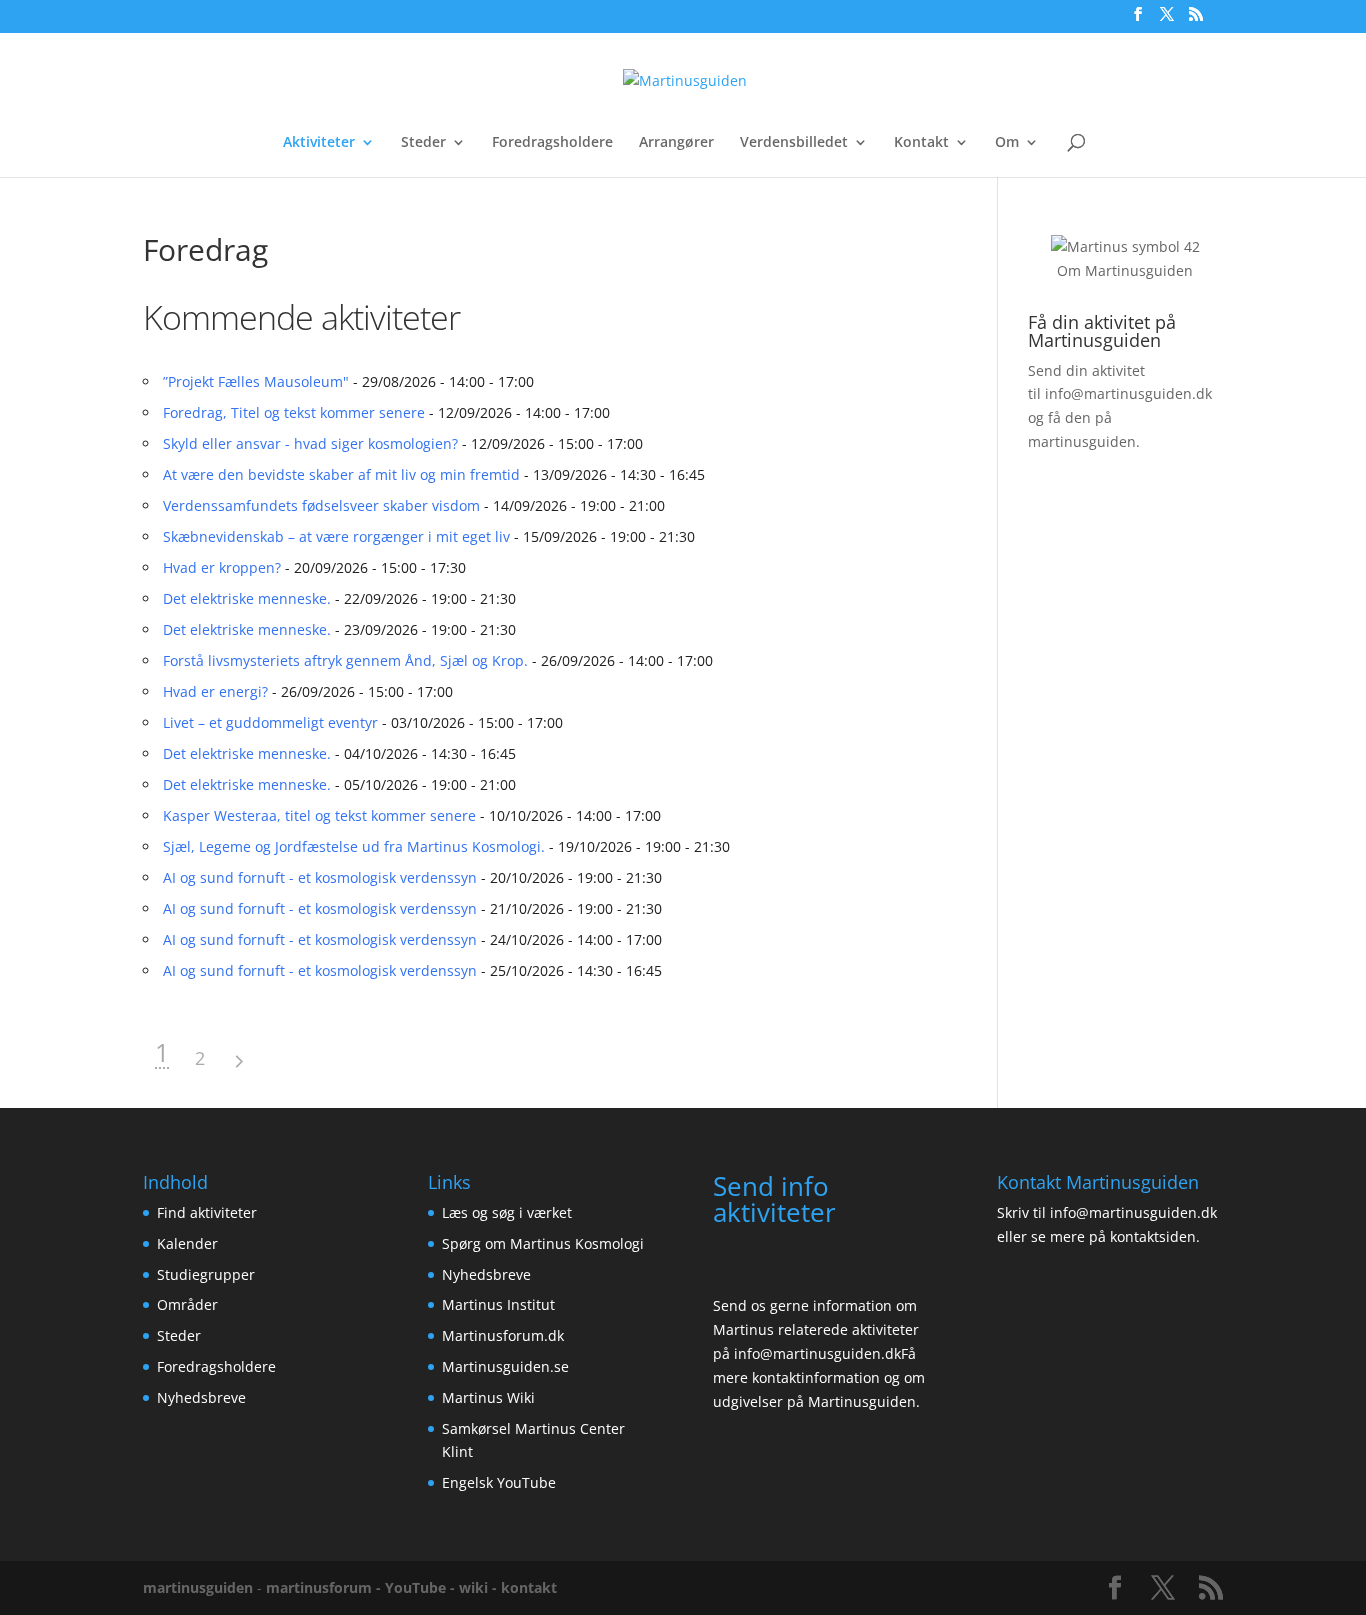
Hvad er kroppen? (222, 567)
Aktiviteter (319, 143)
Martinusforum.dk (503, 1335)
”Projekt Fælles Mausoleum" (256, 381)
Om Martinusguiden (1125, 270)
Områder (187, 1304)
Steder (423, 143)
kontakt (529, 1587)
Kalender (187, 1243)
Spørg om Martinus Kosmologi (543, 1243)
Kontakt (921, 143)
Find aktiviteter (207, 1212)
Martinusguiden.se (505, 1366)
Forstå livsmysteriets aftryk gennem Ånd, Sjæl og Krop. (345, 660)
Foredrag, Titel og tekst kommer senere (294, 412)
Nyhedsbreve (201, 1397)
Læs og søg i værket (507, 1212)
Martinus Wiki (488, 1397)
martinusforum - (325, 1587)
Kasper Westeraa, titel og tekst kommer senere (319, 815)
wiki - (480, 1587)
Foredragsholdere (552, 143)
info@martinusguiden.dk (1128, 393)
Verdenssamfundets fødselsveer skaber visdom (321, 505)
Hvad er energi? (215, 691)
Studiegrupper (206, 1274)
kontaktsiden (1153, 1236)
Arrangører (676, 143)
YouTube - (422, 1587)
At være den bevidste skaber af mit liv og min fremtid (341, 474)
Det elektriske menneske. (247, 598)
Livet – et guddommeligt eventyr (270, 722)
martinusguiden (198, 1587)
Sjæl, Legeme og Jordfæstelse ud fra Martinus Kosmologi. (354, 846)
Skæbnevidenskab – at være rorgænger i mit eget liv (336, 536)
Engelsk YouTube (499, 1482)
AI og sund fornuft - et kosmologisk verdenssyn (320, 877)
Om (1007, 143)
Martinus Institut (498, 1304)
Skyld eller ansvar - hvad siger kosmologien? (310, 443)
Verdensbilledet (794, 143)
